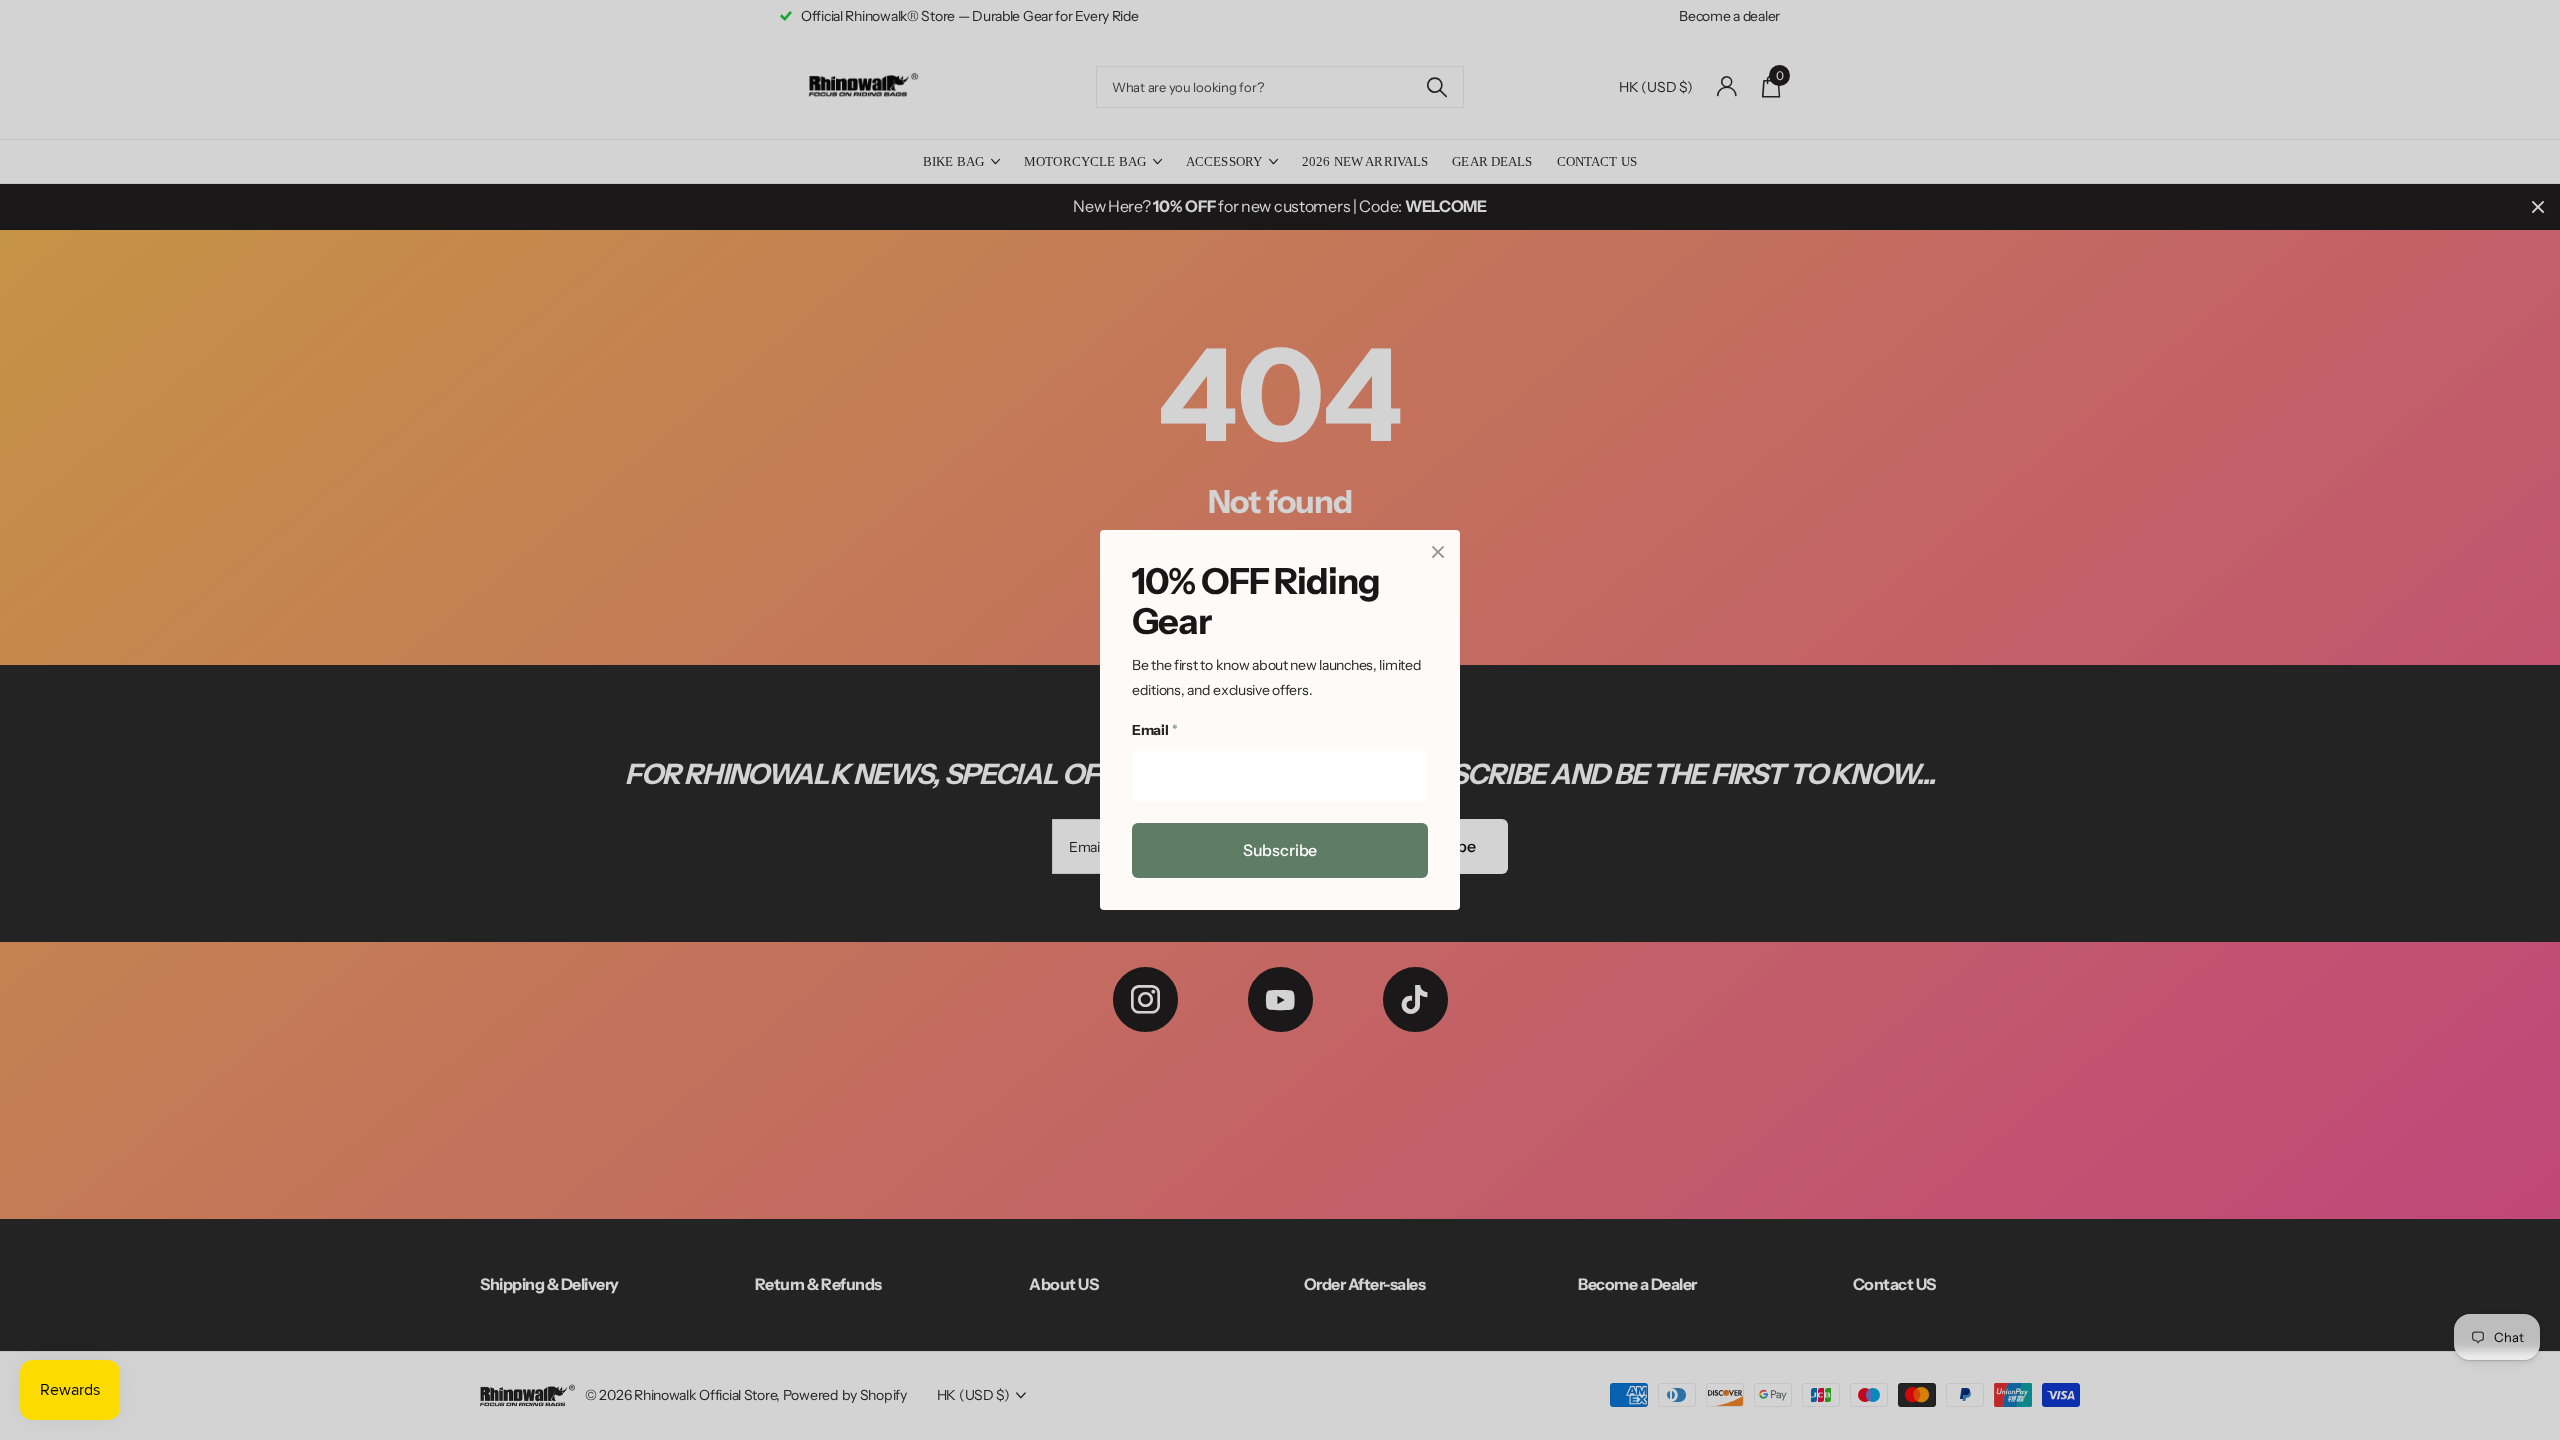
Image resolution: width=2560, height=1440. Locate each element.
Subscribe (1280, 850)
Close (1438, 552)
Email (1154, 731)
